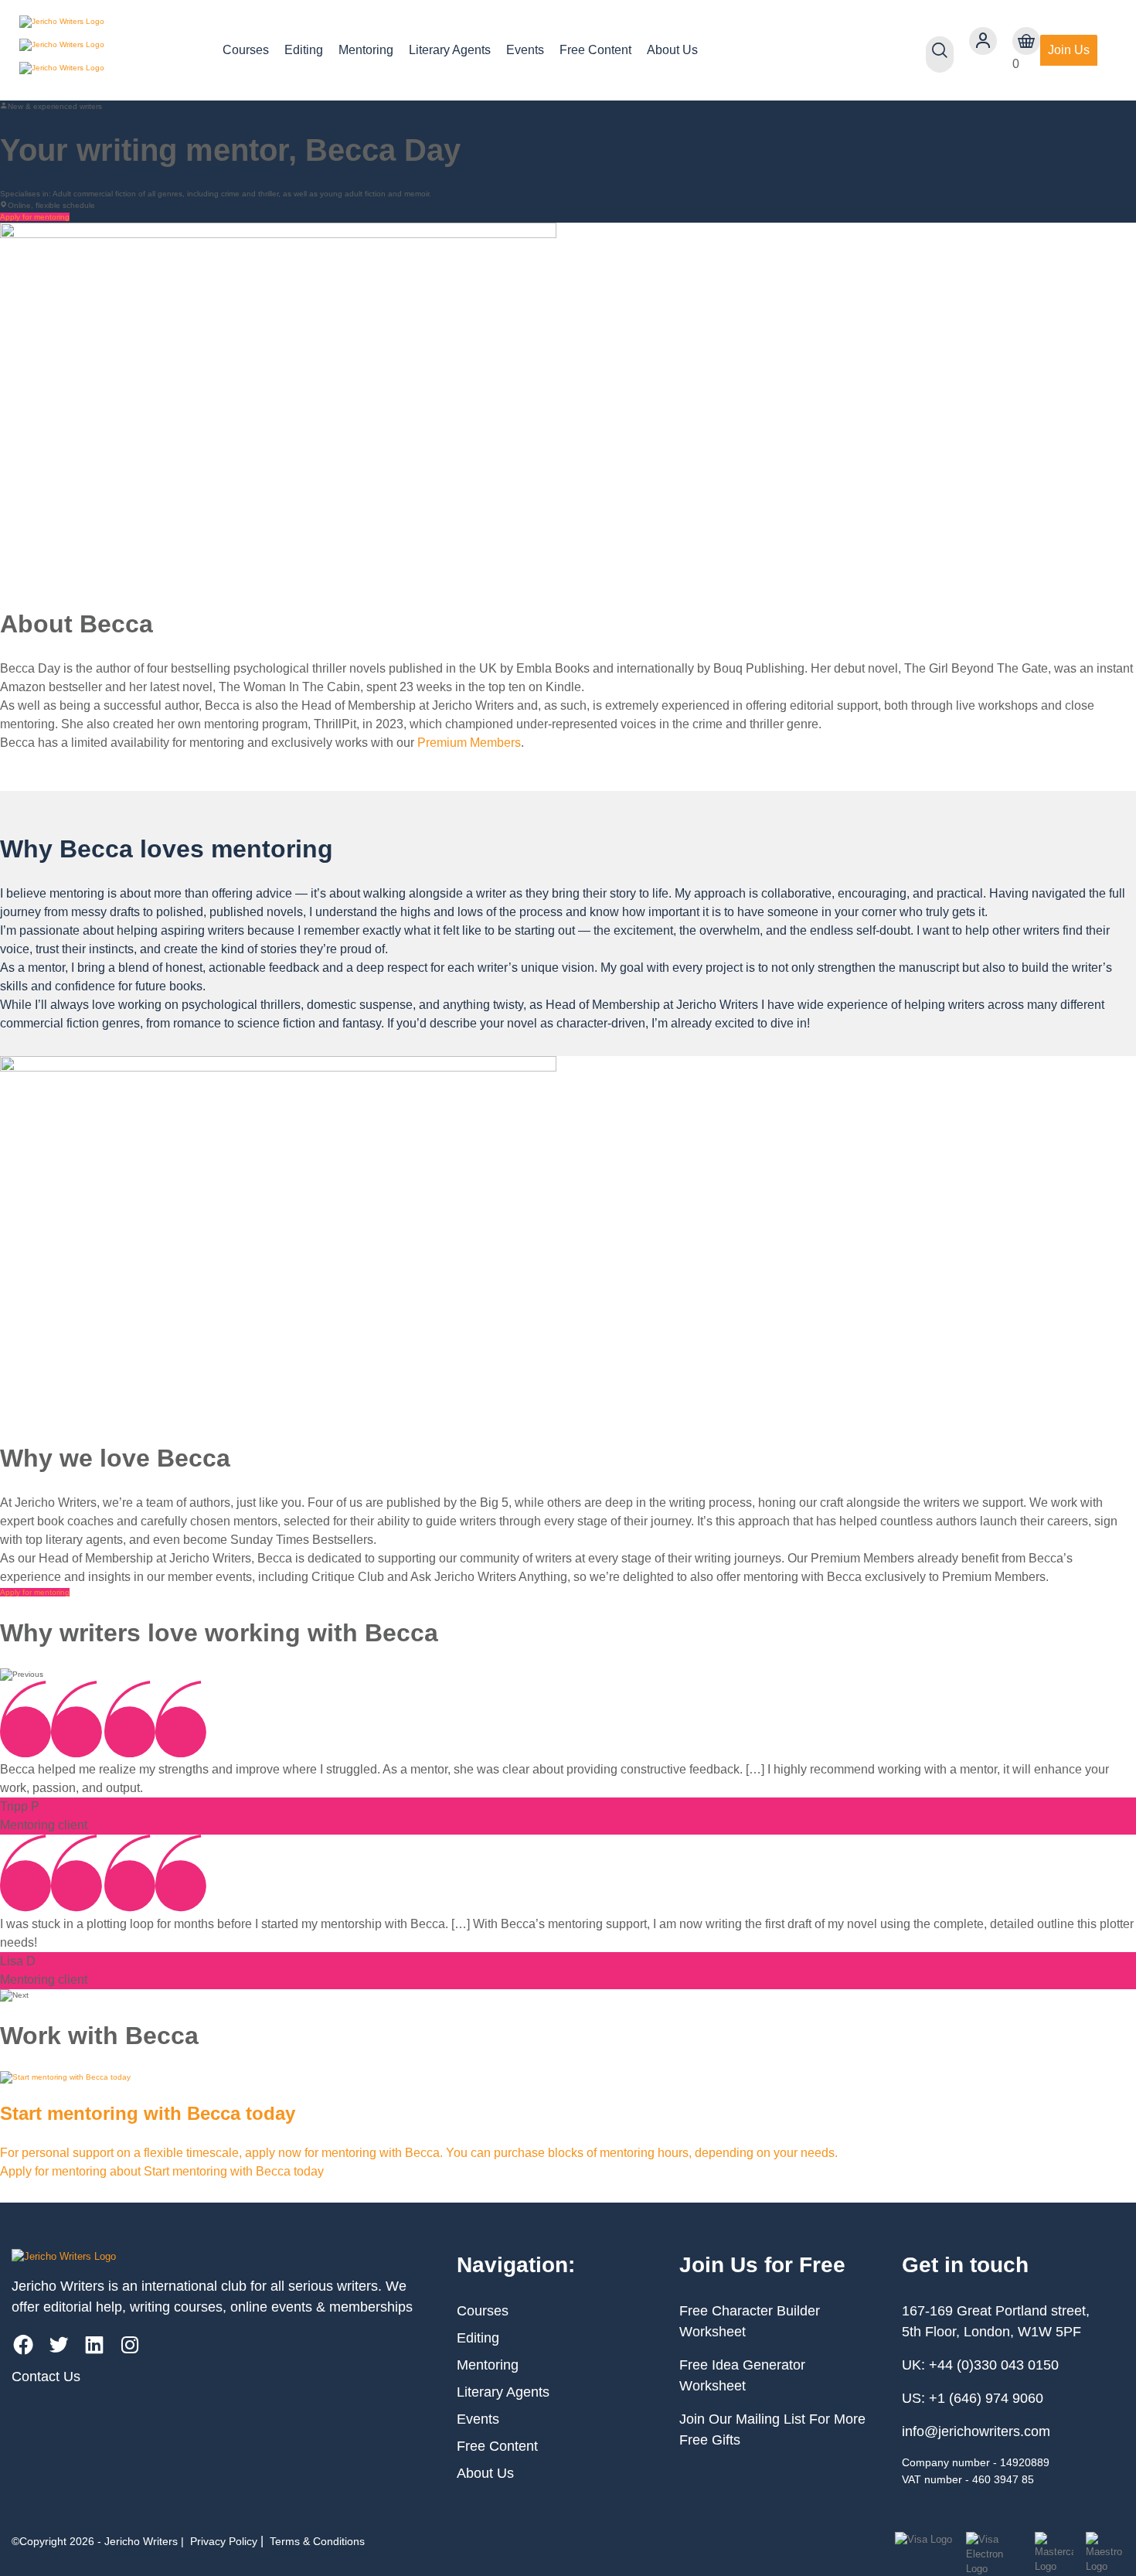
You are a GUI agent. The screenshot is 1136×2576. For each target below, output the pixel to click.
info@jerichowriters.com (976, 2431)
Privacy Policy (224, 2541)
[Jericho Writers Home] (109, 50)
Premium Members (469, 743)
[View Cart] (1026, 41)
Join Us (1069, 50)
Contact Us (46, 2377)
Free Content (595, 50)
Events (525, 50)
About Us (672, 50)
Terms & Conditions (317, 2541)
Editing (304, 50)
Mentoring (366, 50)
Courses (246, 50)
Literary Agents (450, 50)
